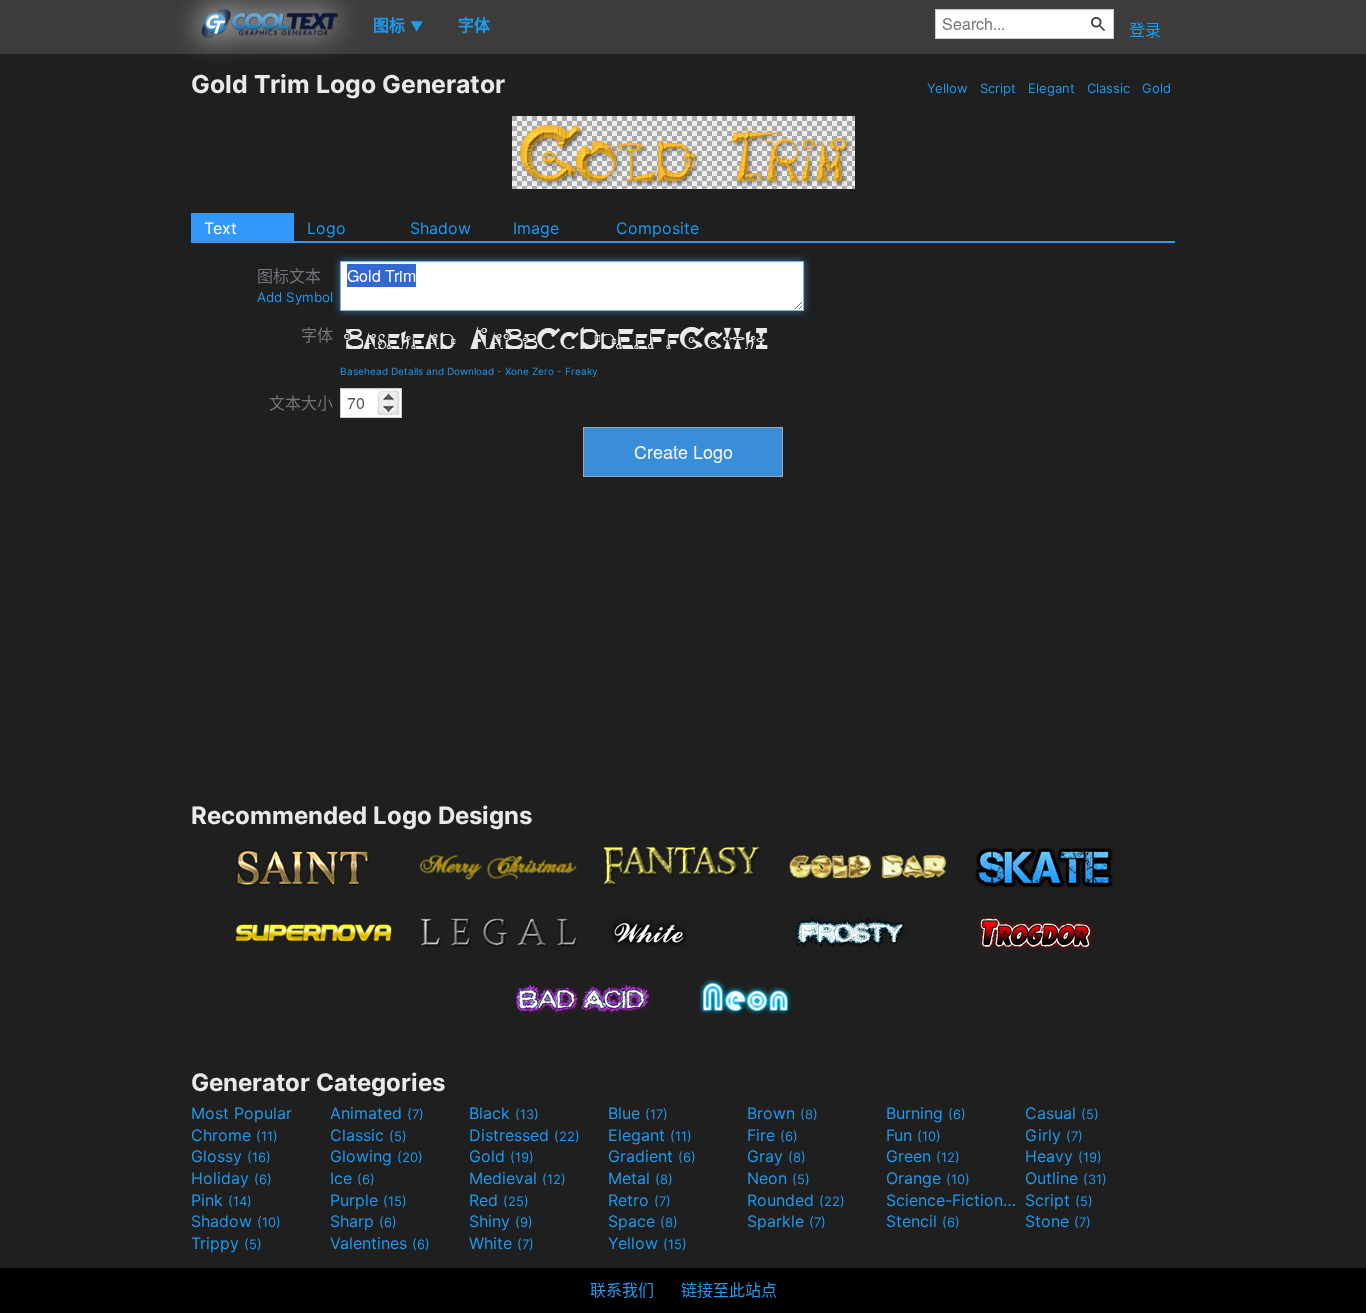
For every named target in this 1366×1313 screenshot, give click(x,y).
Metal (640, 1178)
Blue (638, 1113)
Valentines (380, 1243)
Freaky (581, 371)
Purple (368, 1200)
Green (923, 1156)
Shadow (440, 228)
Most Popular (241, 1113)
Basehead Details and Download (417, 371)
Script (998, 88)
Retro (639, 1200)
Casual (1062, 1113)
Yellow (947, 88)
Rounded (796, 1200)
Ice (352, 1178)
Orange (928, 1178)
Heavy (1063, 1156)
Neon (778, 1178)
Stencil (923, 1221)
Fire (772, 1135)
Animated (377, 1113)
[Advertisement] (95, 369)
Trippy (226, 1243)
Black (504, 1113)
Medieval (517, 1178)
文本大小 (301, 403)
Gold (1156, 88)
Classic (1108, 88)
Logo (326, 228)
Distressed (524, 1135)
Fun (913, 1135)
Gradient (652, 1156)
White (501, 1243)
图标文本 (295, 285)
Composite (657, 228)
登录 (1145, 30)
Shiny (501, 1221)
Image (536, 228)
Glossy (231, 1156)
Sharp (363, 1221)
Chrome (234, 1135)
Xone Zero (529, 371)
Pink (221, 1200)
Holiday (231, 1178)
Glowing (376, 1156)
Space (643, 1221)
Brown (782, 1113)
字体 (317, 335)
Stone (1058, 1221)
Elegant (1051, 88)
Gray (776, 1156)
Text (220, 228)
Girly (1054, 1135)
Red (499, 1200)
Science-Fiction (953, 1200)
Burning (926, 1113)
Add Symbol (295, 297)
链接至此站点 (729, 1290)
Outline (1066, 1178)
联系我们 (622, 1290)
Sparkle (786, 1221)
